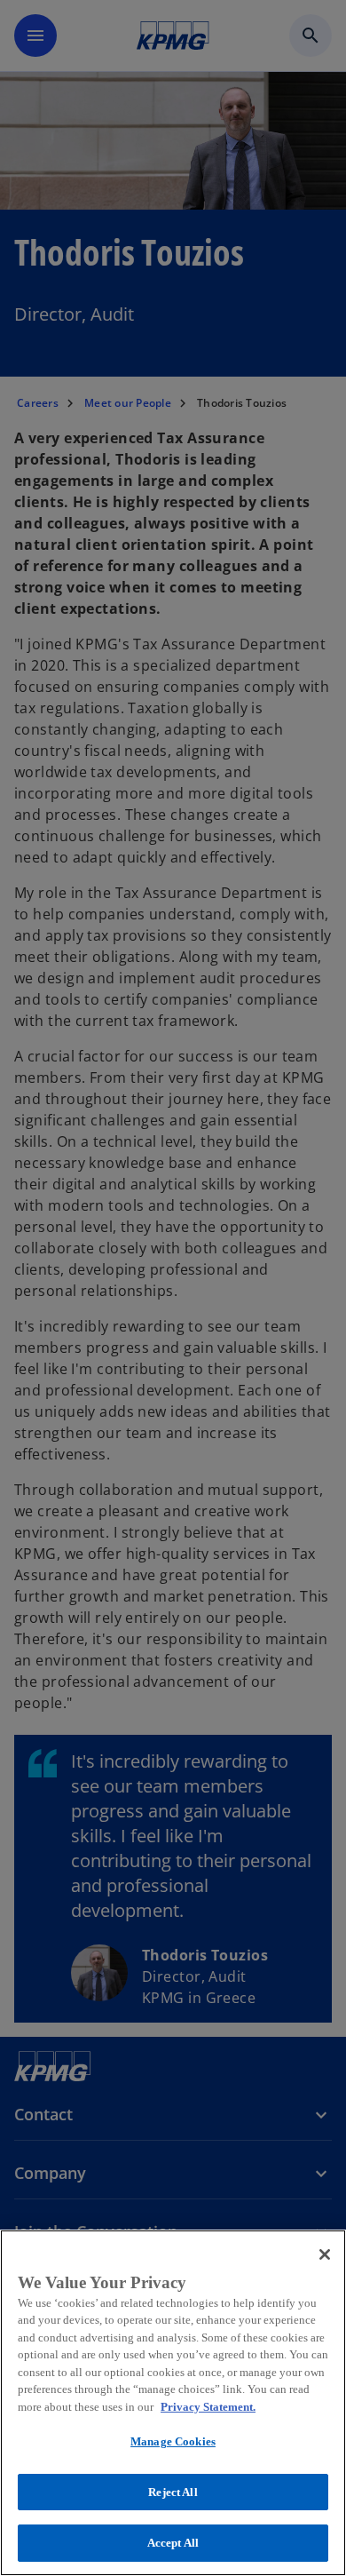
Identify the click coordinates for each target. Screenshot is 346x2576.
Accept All (173, 2543)
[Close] (325, 2254)
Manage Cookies (173, 2441)
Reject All (173, 2492)
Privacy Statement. (208, 2407)
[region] (173, 2403)
